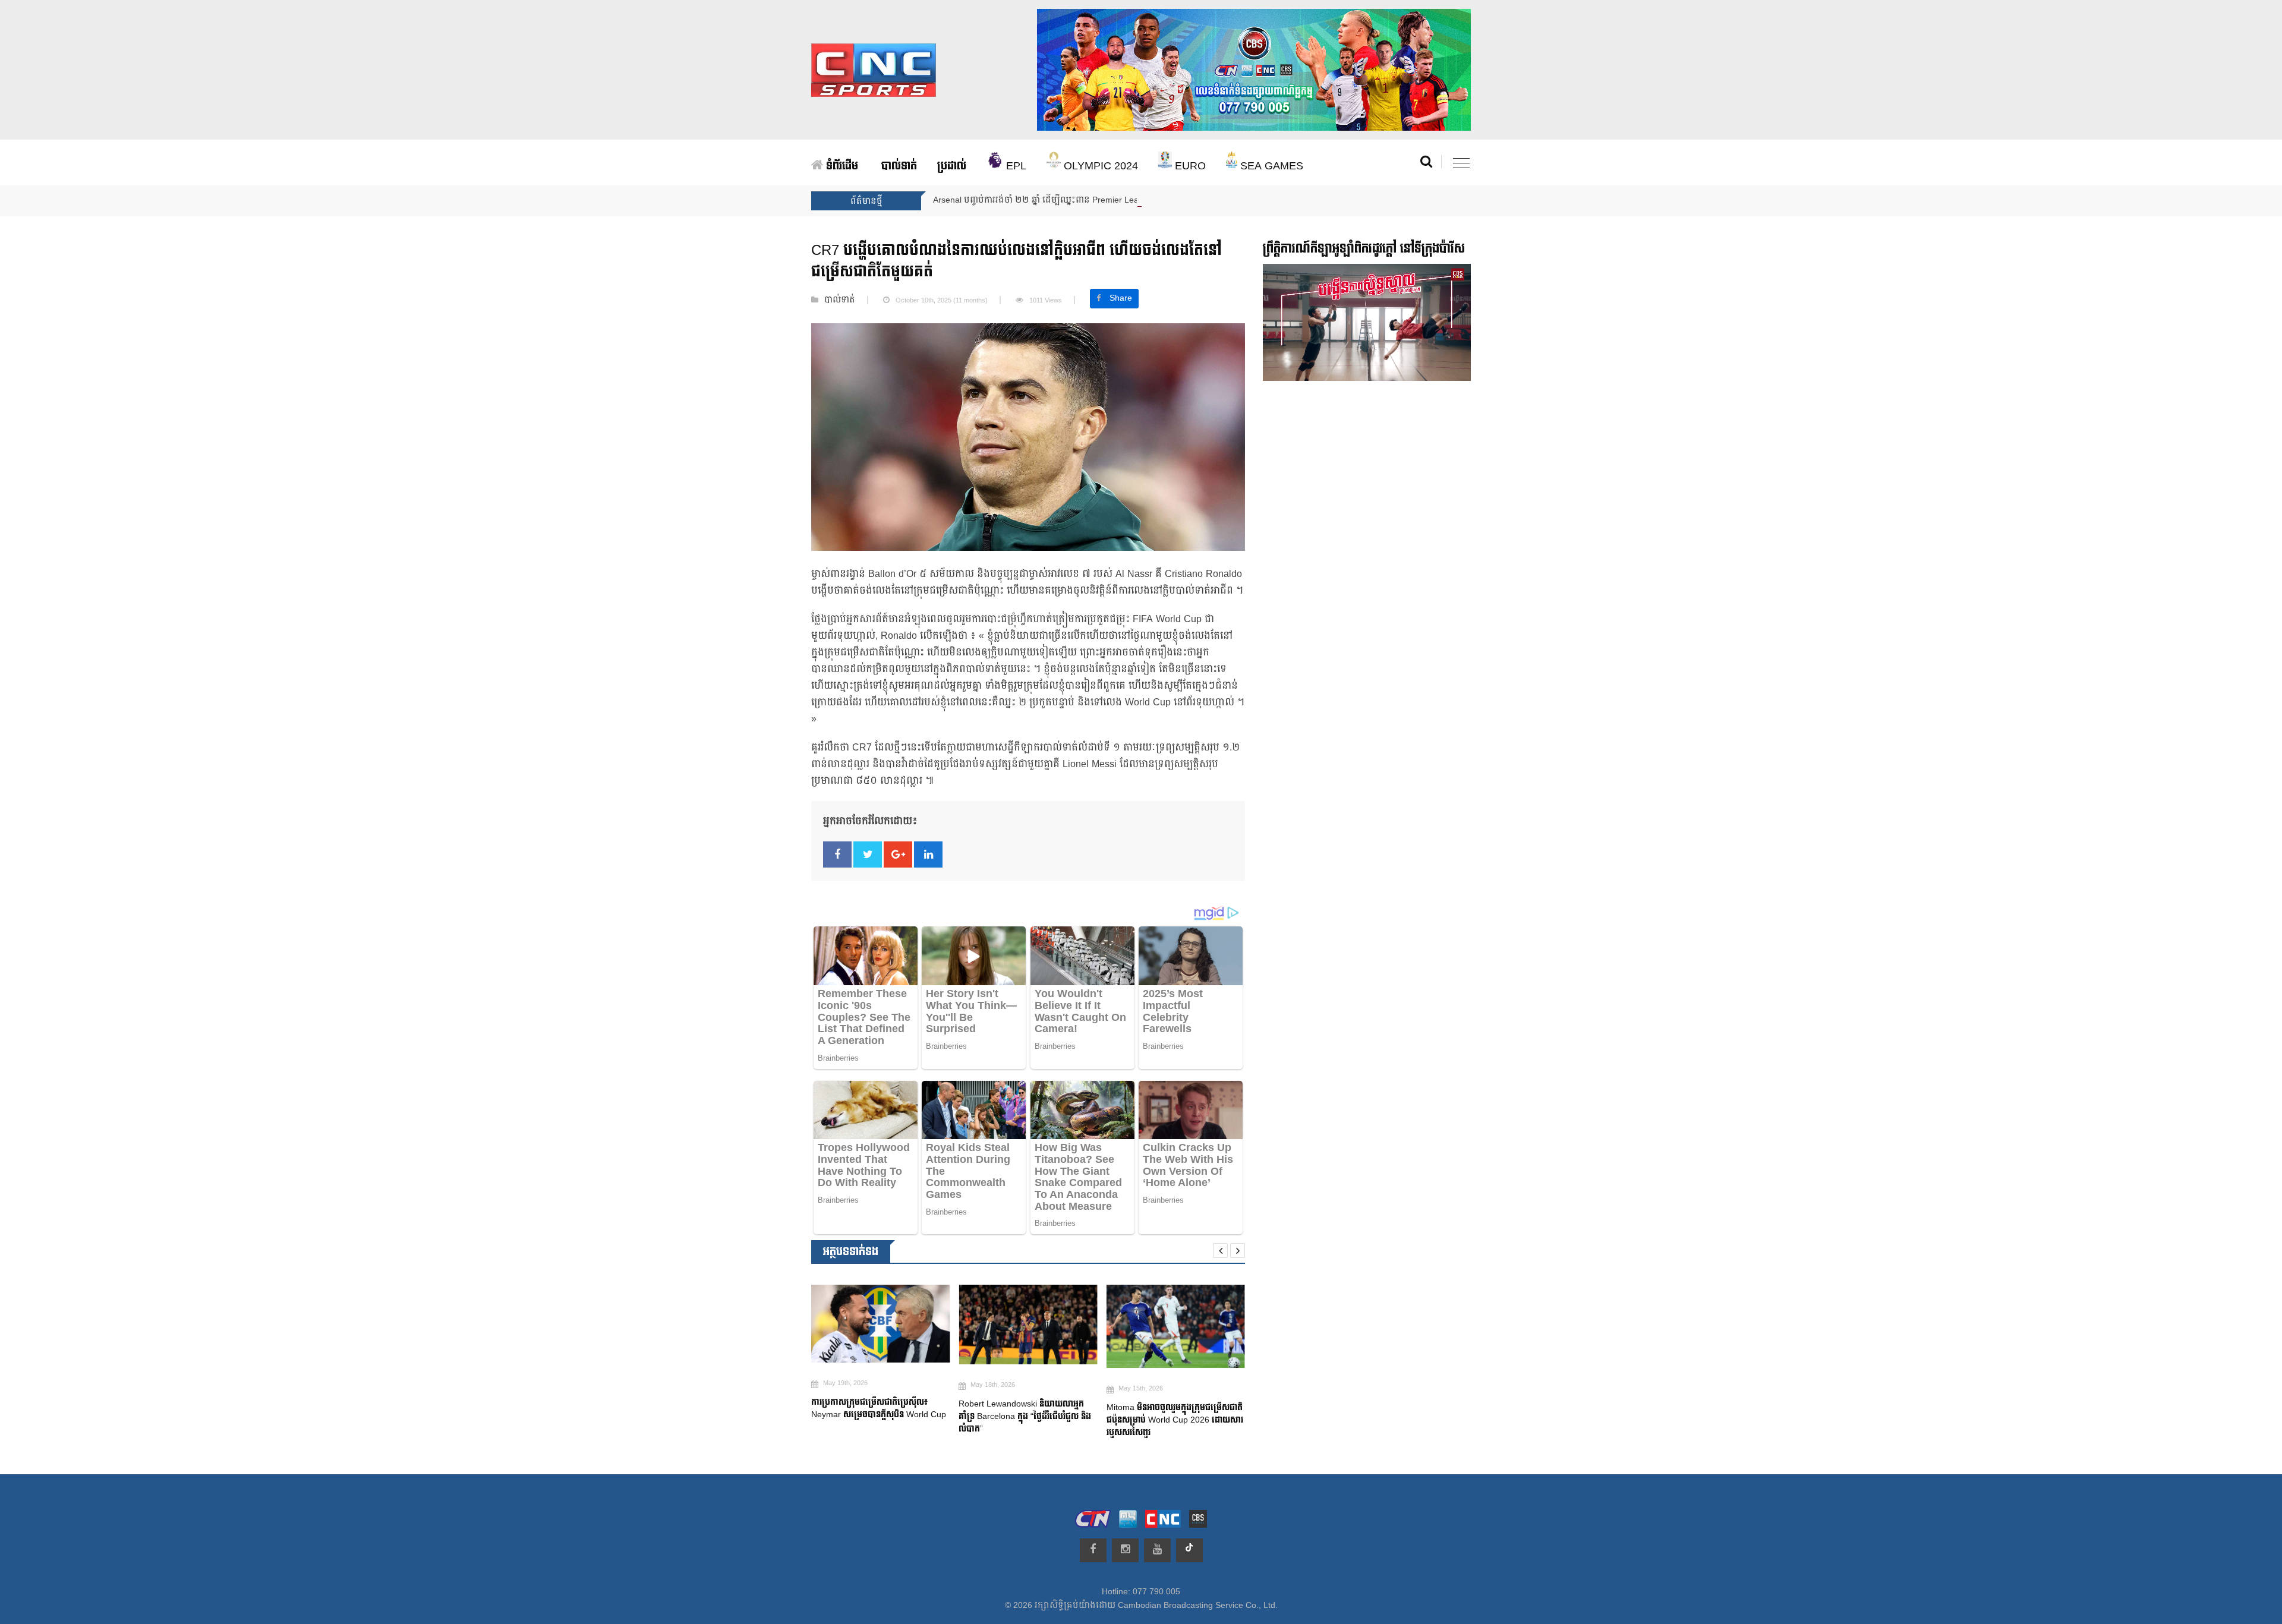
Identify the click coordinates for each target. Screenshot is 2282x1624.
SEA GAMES (1270, 166)
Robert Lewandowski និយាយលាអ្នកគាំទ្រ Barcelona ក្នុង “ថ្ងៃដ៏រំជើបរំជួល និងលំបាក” (924, 1416)
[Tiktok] (1189, 1550)
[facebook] (1093, 1550)
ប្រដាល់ (952, 166)
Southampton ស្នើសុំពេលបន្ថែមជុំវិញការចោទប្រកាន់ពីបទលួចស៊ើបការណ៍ (1213, 1421)
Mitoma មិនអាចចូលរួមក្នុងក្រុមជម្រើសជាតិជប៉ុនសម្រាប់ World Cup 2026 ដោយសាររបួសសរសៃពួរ (1074, 1420)
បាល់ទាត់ (899, 166)
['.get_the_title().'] (927, 1324)
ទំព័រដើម (841, 166)
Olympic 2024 (1099, 166)
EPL (1015, 166)
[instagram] (1125, 1550)
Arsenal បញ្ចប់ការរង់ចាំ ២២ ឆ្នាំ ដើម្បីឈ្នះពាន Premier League (1043, 200)
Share (1121, 298)
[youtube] (1157, 1550)
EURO (1189, 166)
